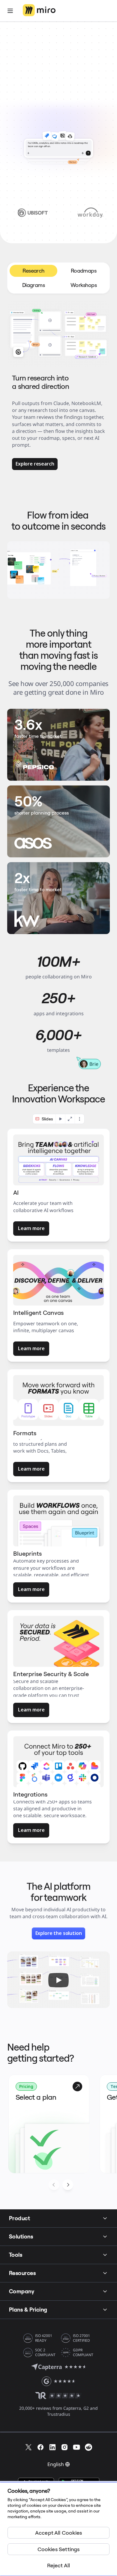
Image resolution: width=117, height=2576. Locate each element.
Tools (16, 2255)
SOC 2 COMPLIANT (45, 2353)
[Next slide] (68, 2185)
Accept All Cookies (58, 2533)
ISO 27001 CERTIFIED (81, 2338)
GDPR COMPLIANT (83, 2353)
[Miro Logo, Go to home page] (39, 11)
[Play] (58, 1980)
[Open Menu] (10, 11)
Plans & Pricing (28, 2310)
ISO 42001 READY (44, 2338)
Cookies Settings (59, 2549)
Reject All (59, 2565)
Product (19, 2218)
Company (22, 2291)
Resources (22, 2273)
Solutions (21, 2236)
